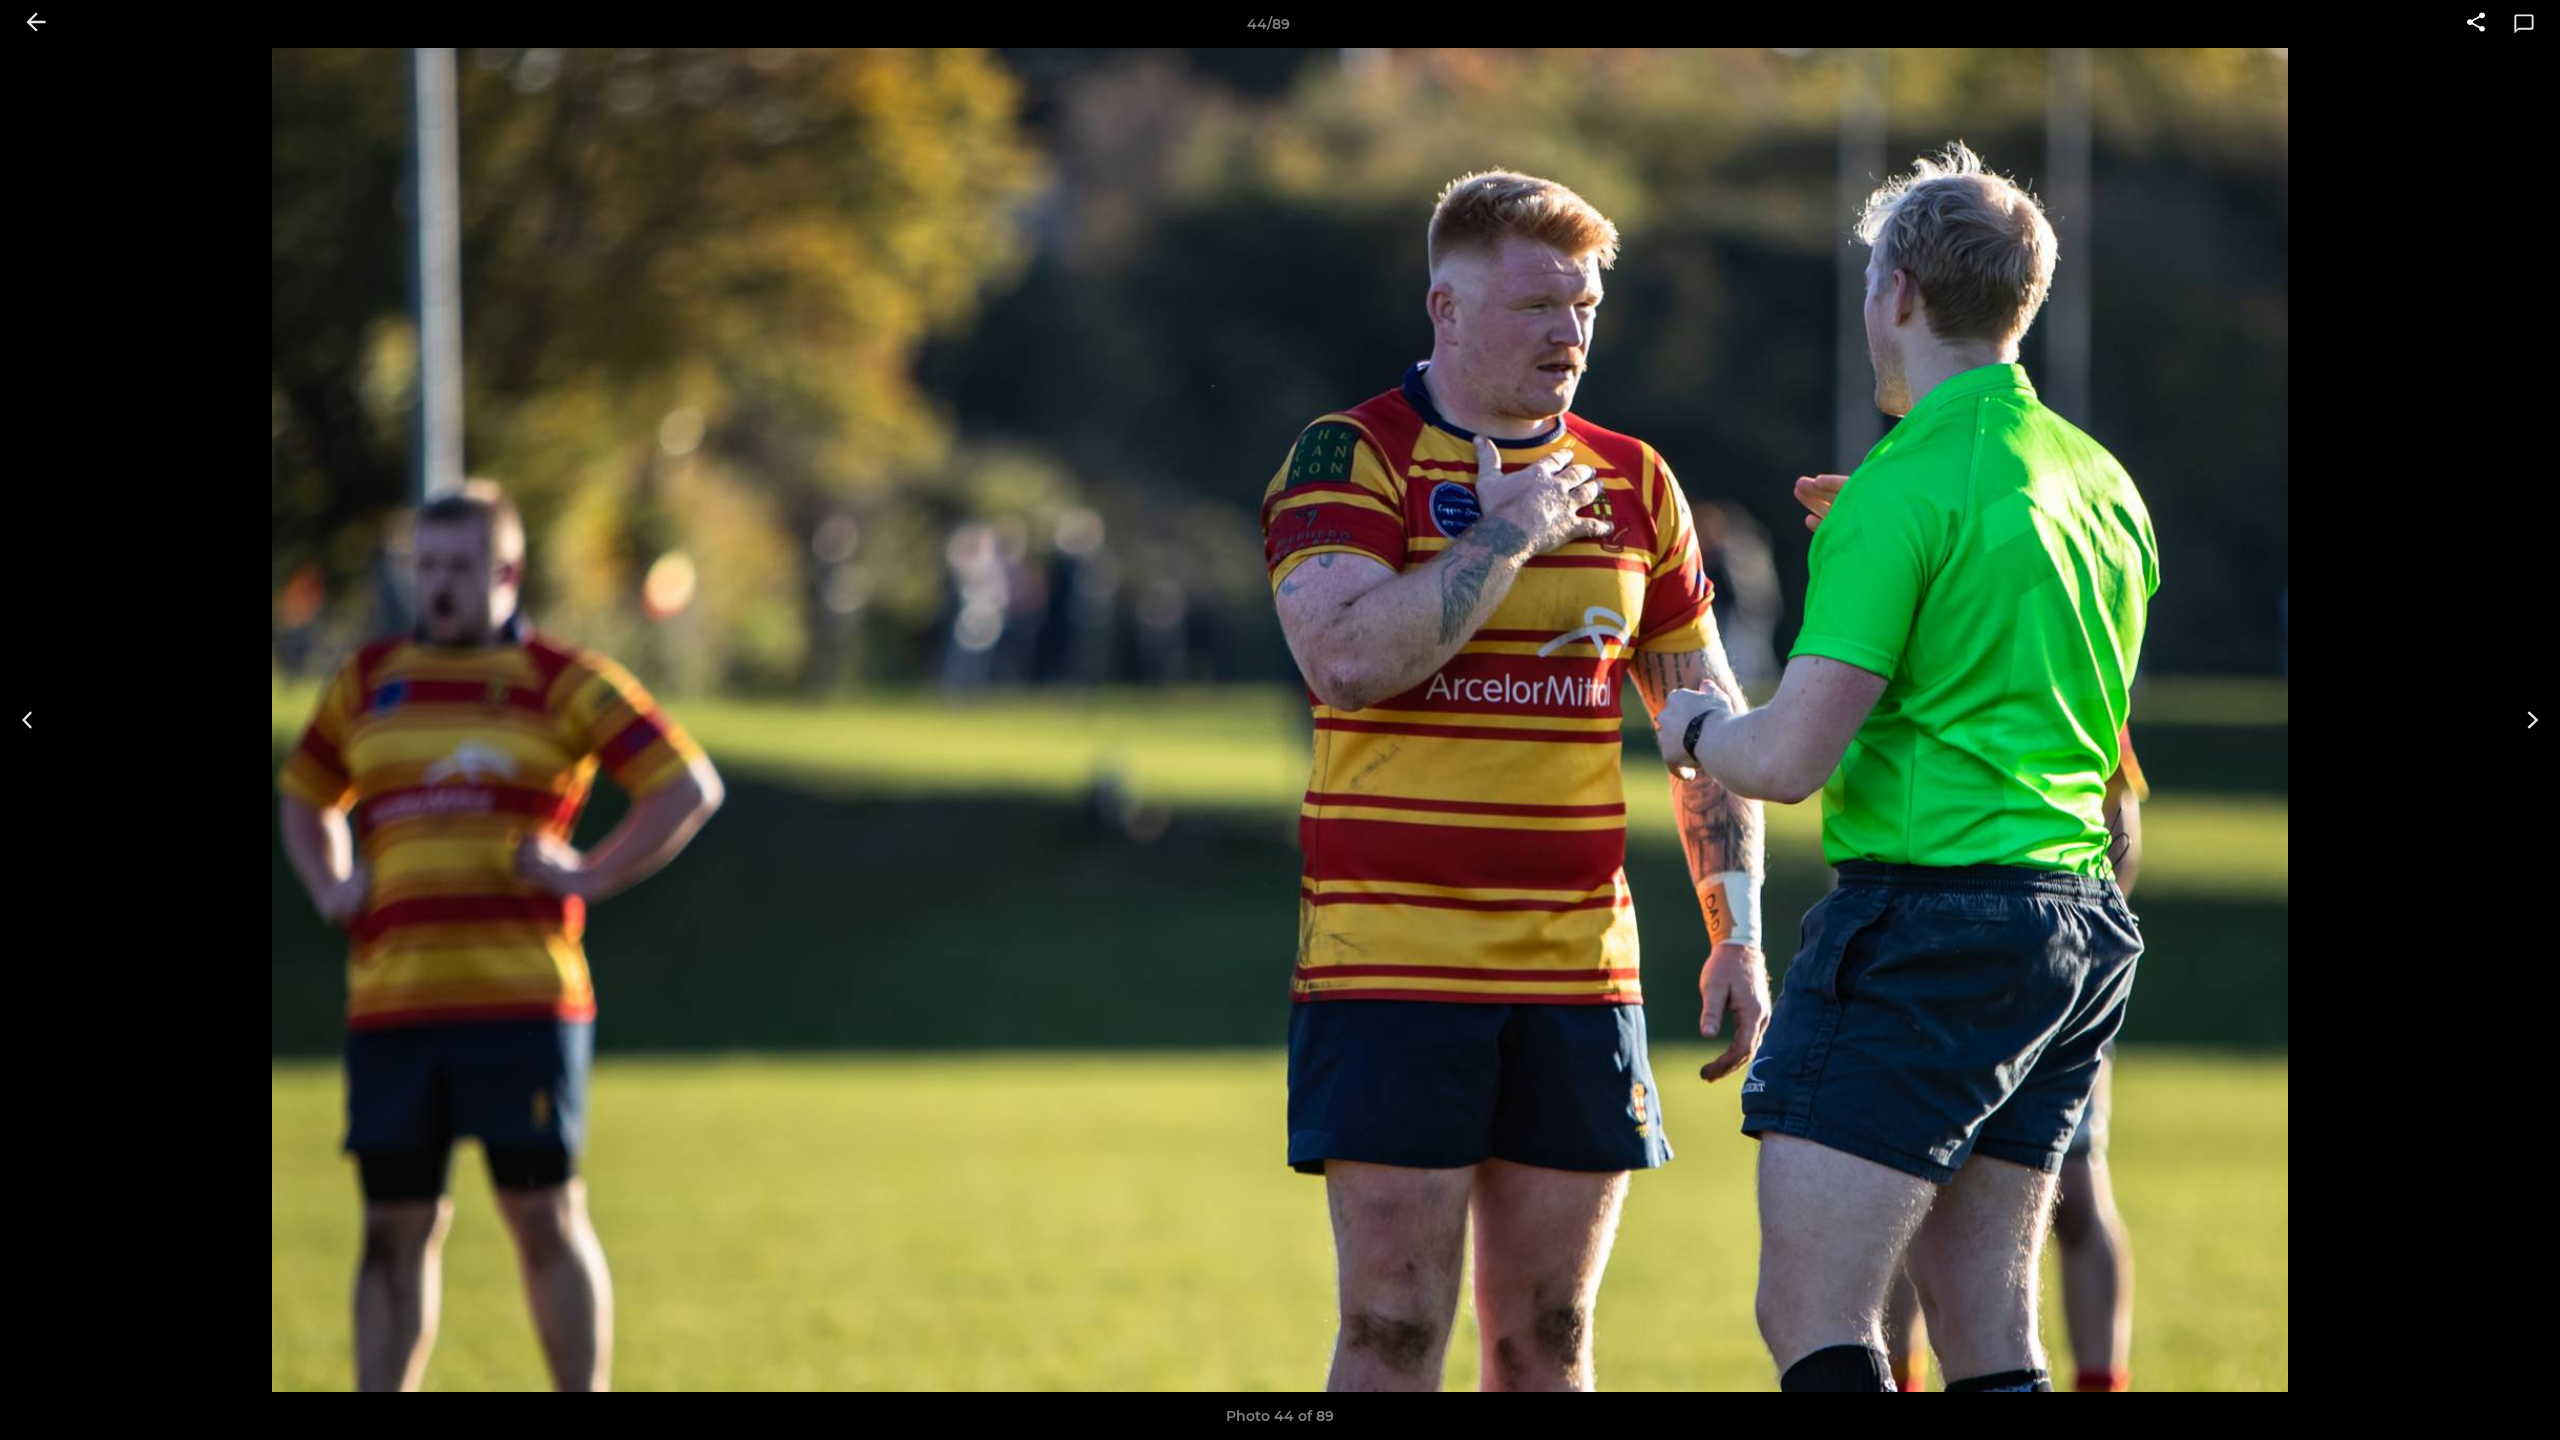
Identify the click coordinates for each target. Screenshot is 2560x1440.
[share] (2476, 24)
